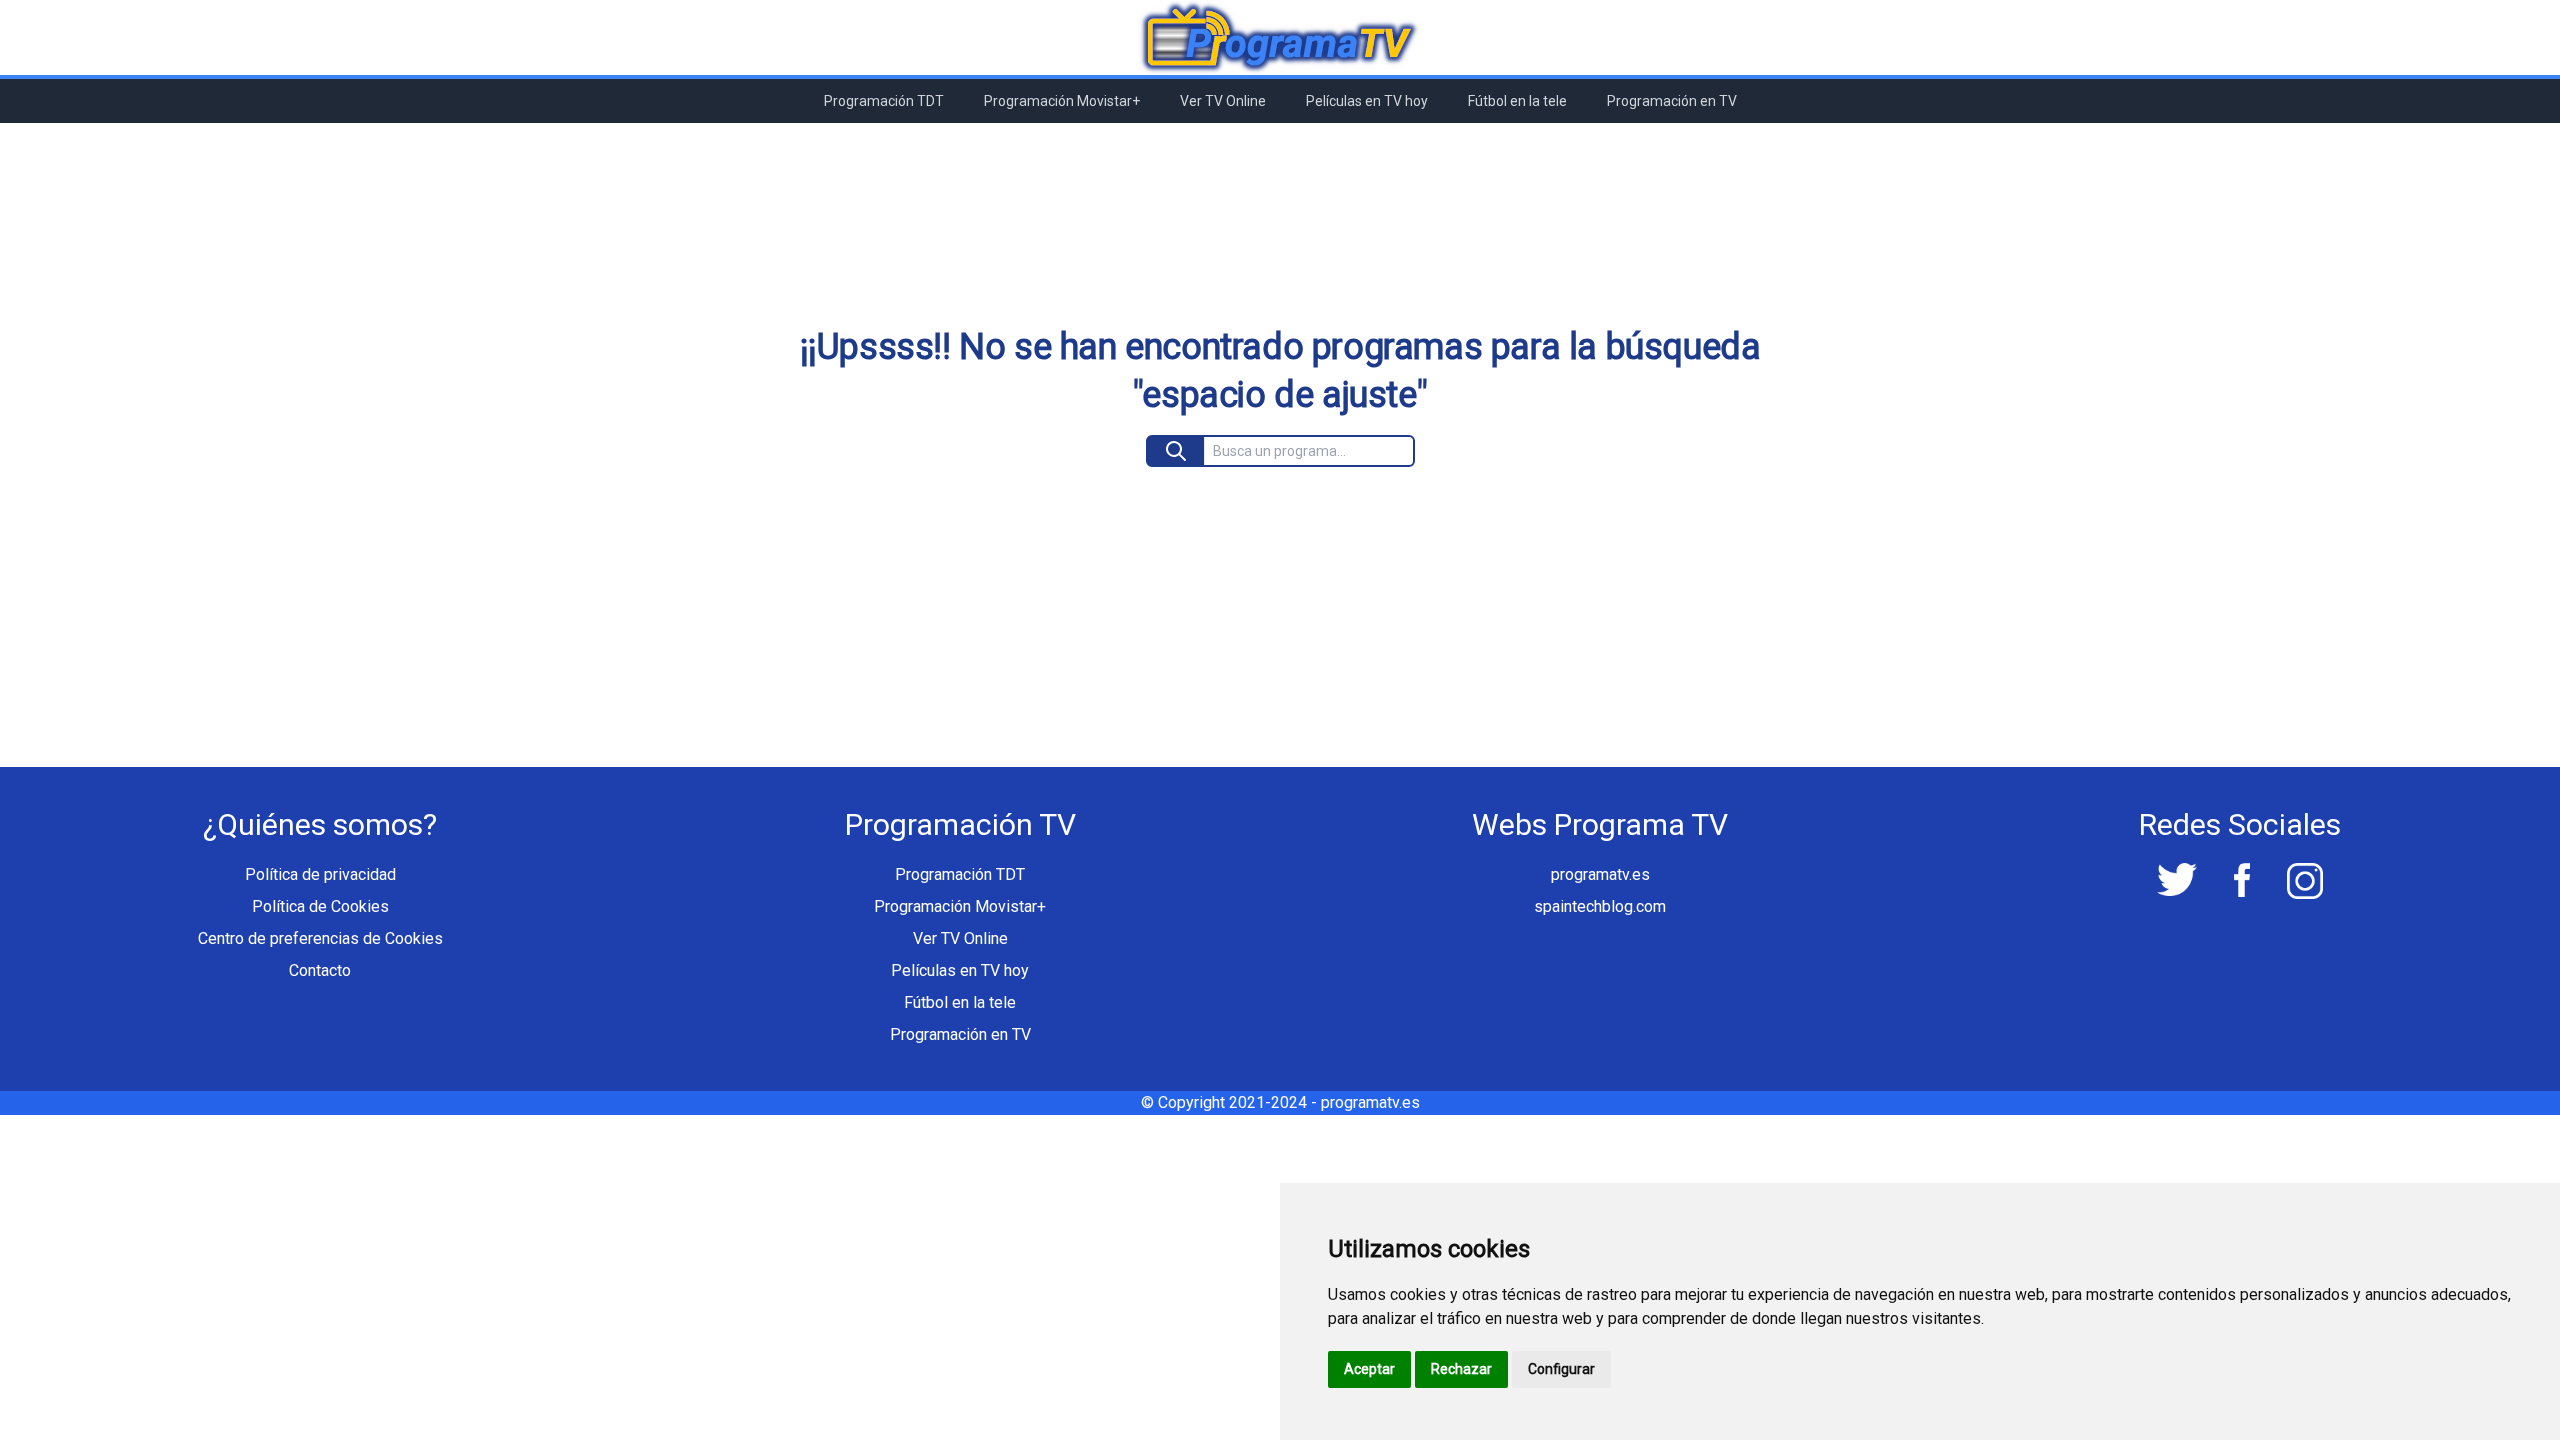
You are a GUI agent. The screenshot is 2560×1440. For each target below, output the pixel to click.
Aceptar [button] (1369, 1369)
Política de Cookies (320, 906)
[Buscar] (1176, 451)
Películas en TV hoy (1367, 101)
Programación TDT (884, 101)
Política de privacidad (320, 874)
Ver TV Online (1223, 101)
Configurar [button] (1561, 1369)
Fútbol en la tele (1517, 101)
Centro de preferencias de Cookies (320, 938)
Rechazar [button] (1461, 1369)
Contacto (320, 970)
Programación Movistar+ (1062, 101)
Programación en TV (1672, 101)
